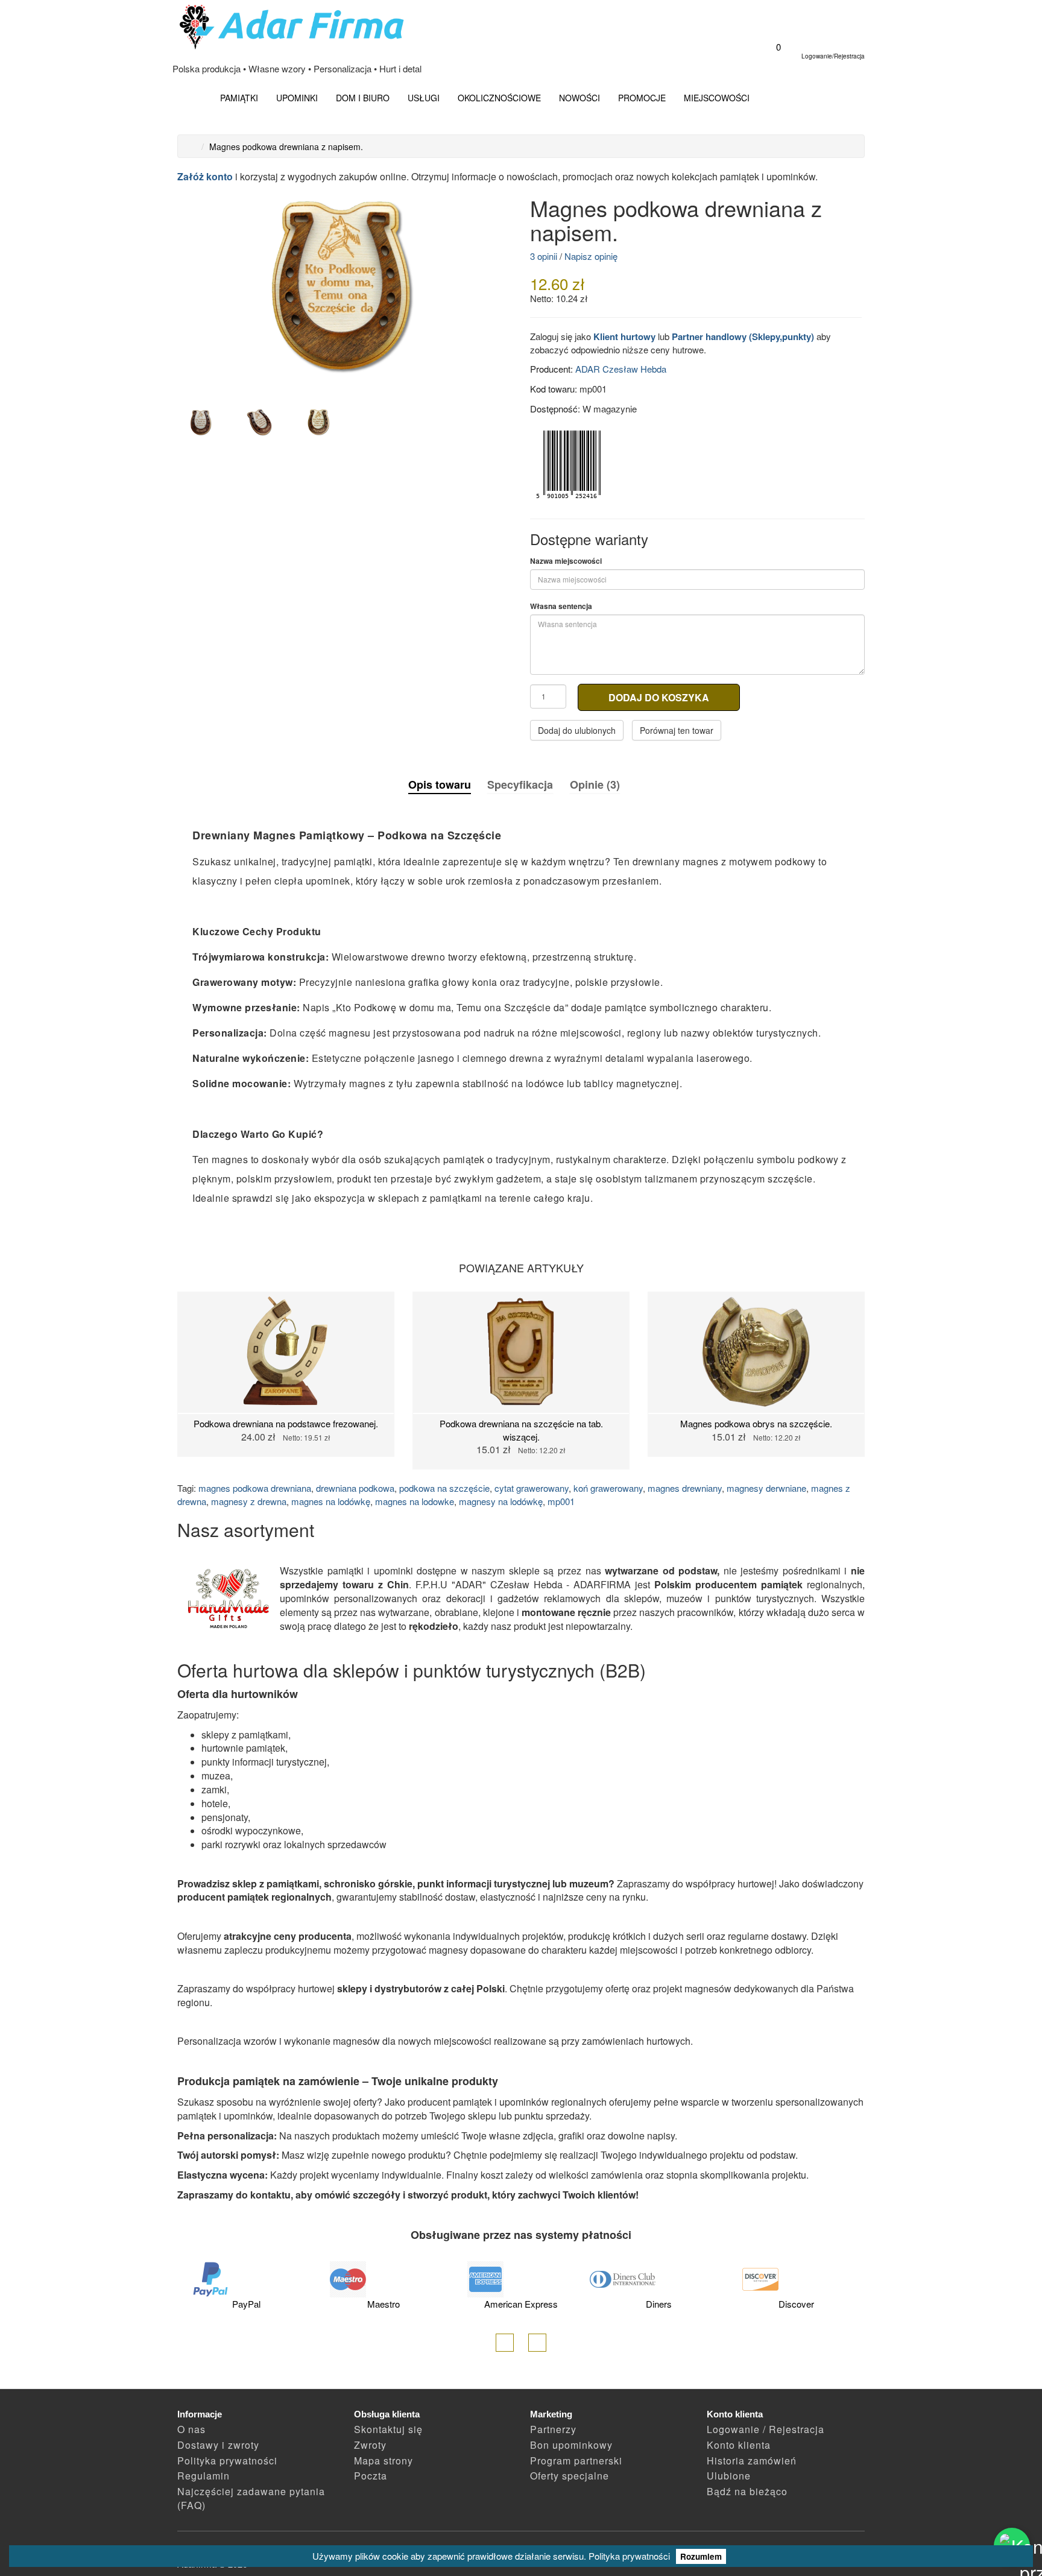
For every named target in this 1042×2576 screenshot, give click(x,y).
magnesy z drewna (249, 1501)
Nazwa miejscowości (566, 561)
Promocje (642, 98)
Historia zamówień (752, 2461)
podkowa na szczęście (444, 1488)
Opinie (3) (595, 784)
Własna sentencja (561, 606)
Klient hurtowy (624, 336)
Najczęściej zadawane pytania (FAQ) (251, 2498)
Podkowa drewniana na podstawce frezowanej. (286, 1423)
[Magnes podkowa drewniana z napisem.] (345, 289)
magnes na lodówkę (331, 1501)
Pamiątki (239, 98)
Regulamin (204, 2476)
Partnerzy (553, 2429)
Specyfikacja (520, 784)
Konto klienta (739, 2445)
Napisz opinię (591, 256)
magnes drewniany (685, 1488)
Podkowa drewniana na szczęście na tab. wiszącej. (521, 1430)
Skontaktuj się (388, 2429)
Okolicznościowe (499, 98)
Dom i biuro (363, 98)
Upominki (297, 98)
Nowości (579, 98)
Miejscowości (717, 98)
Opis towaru (440, 785)
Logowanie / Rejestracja (766, 2429)
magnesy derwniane (766, 1488)
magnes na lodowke (415, 1501)
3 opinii (544, 256)
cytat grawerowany (532, 1488)
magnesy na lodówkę (501, 1501)
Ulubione (729, 2476)
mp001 (561, 1501)
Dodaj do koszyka (659, 697)
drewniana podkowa (355, 1488)
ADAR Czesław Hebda (621, 369)
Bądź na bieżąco (747, 2491)
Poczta (371, 2476)
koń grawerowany (608, 1488)
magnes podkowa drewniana (255, 1488)
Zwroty (370, 2445)
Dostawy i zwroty (218, 2445)
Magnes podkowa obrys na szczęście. (756, 1423)
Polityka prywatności (629, 2556)
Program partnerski (576, 2461)
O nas (191, 2429)
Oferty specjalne (570, 2476)
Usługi (424, 98)
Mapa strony (384, 2461)
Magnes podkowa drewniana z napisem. (286, 147)
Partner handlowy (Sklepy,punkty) (743, 336)
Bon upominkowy (571, 2445)
